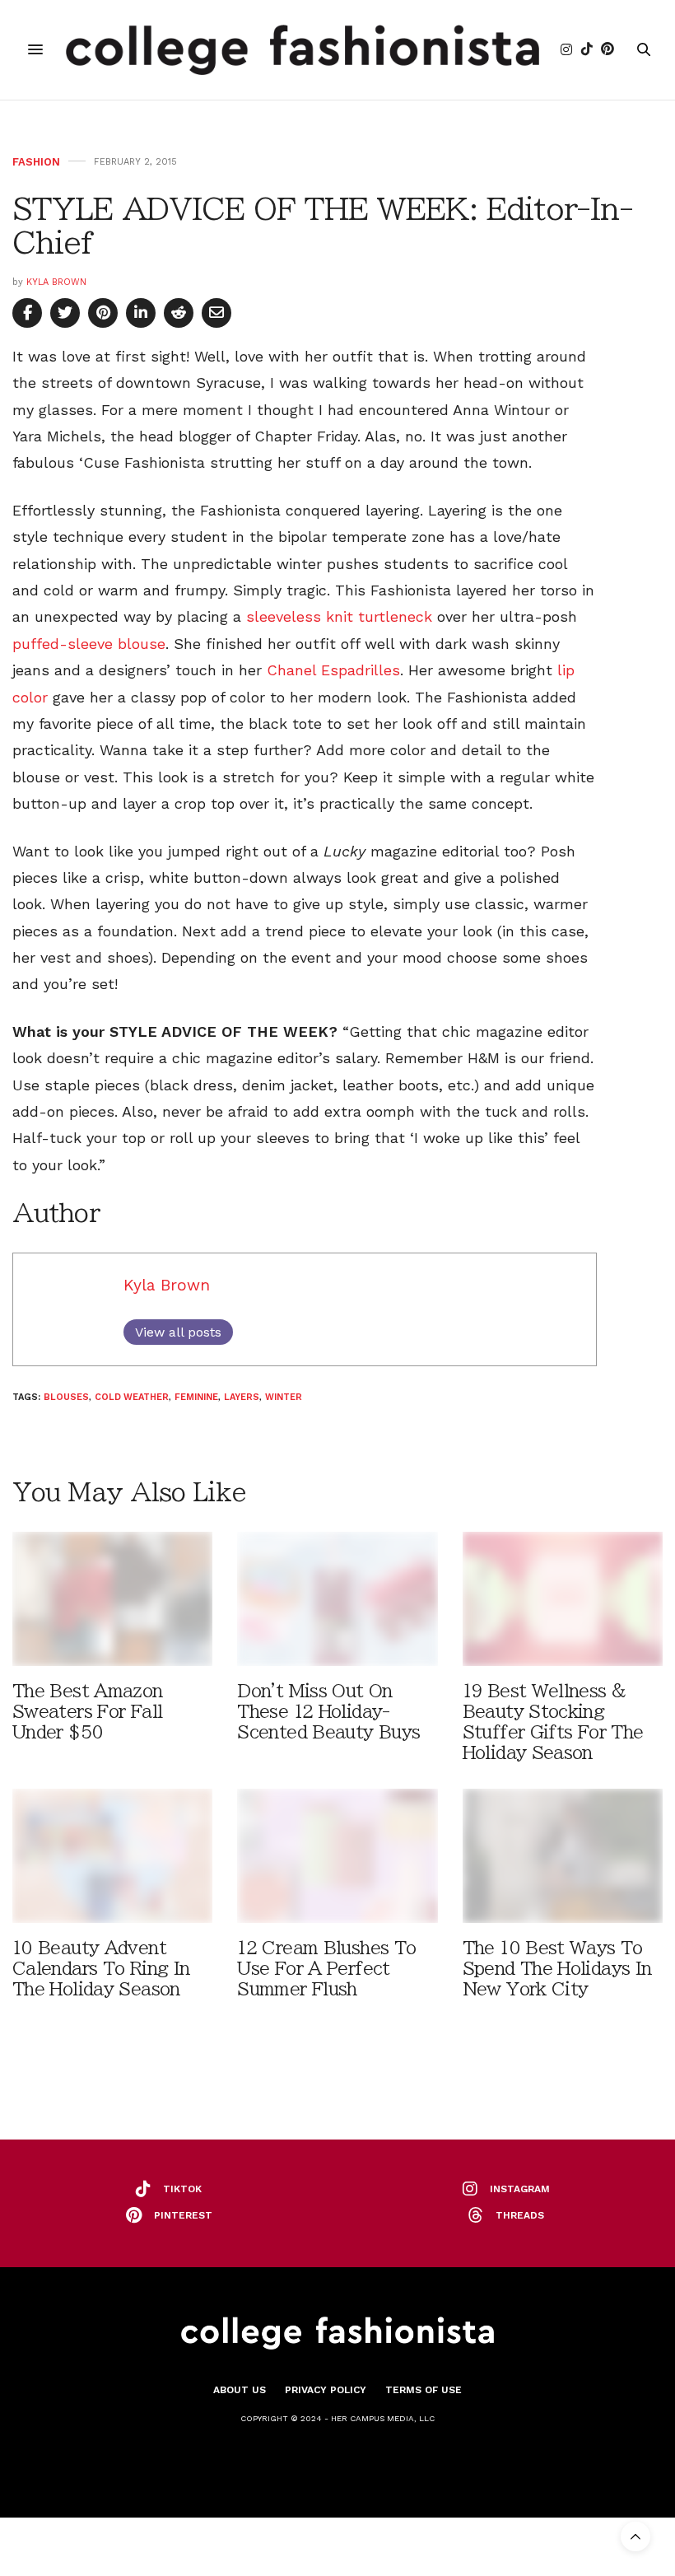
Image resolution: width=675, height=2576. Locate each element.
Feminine (196, 1397)
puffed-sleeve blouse (89, 644)
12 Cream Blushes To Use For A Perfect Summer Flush (326, 1969)
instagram (520, 2189)
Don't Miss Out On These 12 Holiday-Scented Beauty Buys (328, 1712)
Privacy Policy (326, 2390)
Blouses (66, 1397)
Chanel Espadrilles (333, 670)
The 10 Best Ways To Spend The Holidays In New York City (557, 1969)
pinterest (183, 2215)
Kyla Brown (56, 282)
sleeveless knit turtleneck (339, 616)
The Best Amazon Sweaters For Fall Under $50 (88, 1712)
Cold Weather (132, 1397)
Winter (284, 1397)
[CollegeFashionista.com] (303, 50)
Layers (242, 1397)
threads (520, 2215)
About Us (240, 2390)
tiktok (182, 2189)
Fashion (36, 162)
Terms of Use (424, 2390)
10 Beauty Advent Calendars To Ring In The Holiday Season (101, 1969)
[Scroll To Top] (635, 2536)
